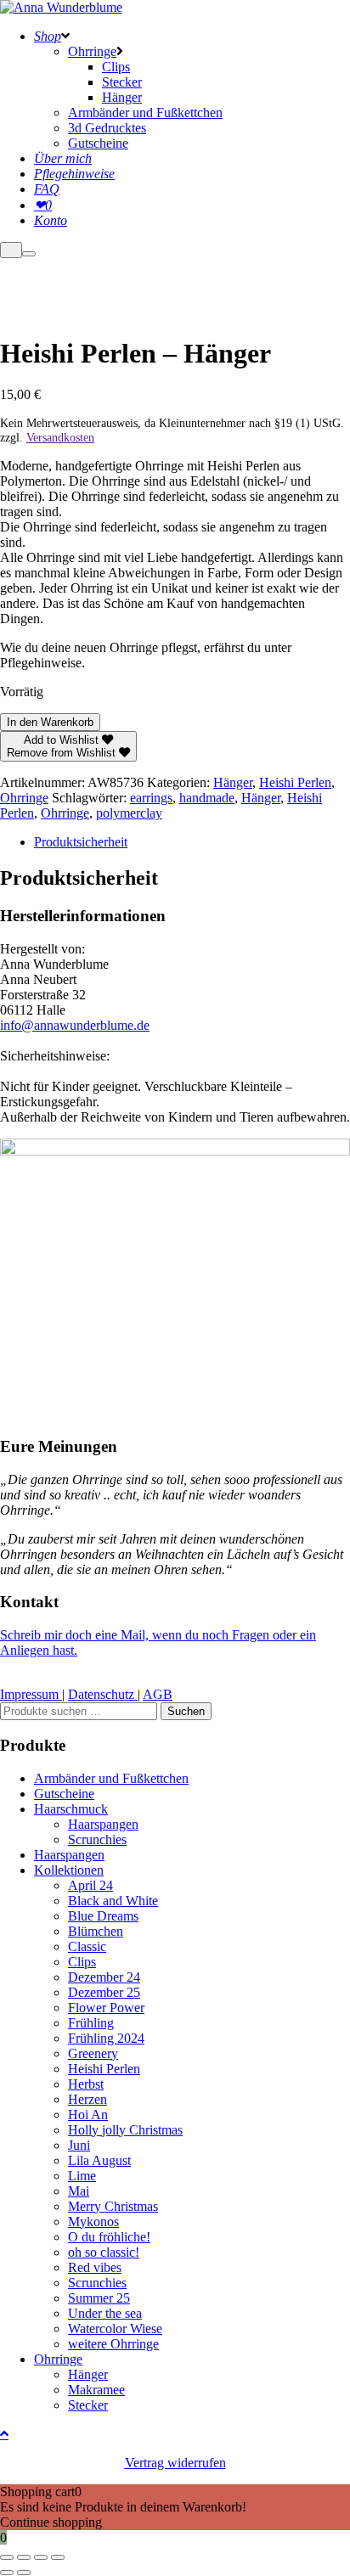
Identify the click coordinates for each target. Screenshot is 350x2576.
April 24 (90, 1885)
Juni (79, 2145)
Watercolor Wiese (115, 2329)
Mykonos (93, 2222)
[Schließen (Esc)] (58, 2557)
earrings (151, 798)
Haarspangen (103, 1824)
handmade (207, 798)
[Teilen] (41, 2557)
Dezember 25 (104, 1992)
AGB (158, 1694)
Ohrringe (24, 798)
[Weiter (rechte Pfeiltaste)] (24, 2573)
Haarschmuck (71, 1809)
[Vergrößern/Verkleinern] (7, 2557)
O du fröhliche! (109, 2237)
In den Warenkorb (50, 722)
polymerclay (129, 813)
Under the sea (105, 2313)
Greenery (93, 2053)
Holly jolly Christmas (125, 2130)
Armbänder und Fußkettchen (111, 1778)
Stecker (88, 2405)
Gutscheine (64, 1794)
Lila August (99, 2160)
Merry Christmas (113, 2206)
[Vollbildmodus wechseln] (24, 2557)
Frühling (91, 2023)
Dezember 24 (104, 1977)
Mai (79, 2191)
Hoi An (88, 2115)
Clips (82, 1962)
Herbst (86, 2084)
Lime (82, 2176)
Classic (87, 1946)
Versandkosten (60, 437)
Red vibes (95, 2267)
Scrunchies (97, 1839)
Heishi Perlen (295, 782)
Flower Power (106, 2008)
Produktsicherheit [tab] (81, 842)
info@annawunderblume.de (75, 1025)
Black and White (113, 1901)
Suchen (186, 1711)
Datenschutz (103, 1694)
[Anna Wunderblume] (61, 7)
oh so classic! (104, 2252)
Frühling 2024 (106, 2038)
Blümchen (96, 1931)
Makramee (96, 2390)
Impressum (31, 1694)
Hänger (233, 782)
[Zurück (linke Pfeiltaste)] (7, 2573)
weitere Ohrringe (113, 2344)
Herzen (87, 2099)
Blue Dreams (103, 1916)
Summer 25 (99, 2298)
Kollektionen (69, 1870)
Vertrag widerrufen (175, 2463)
